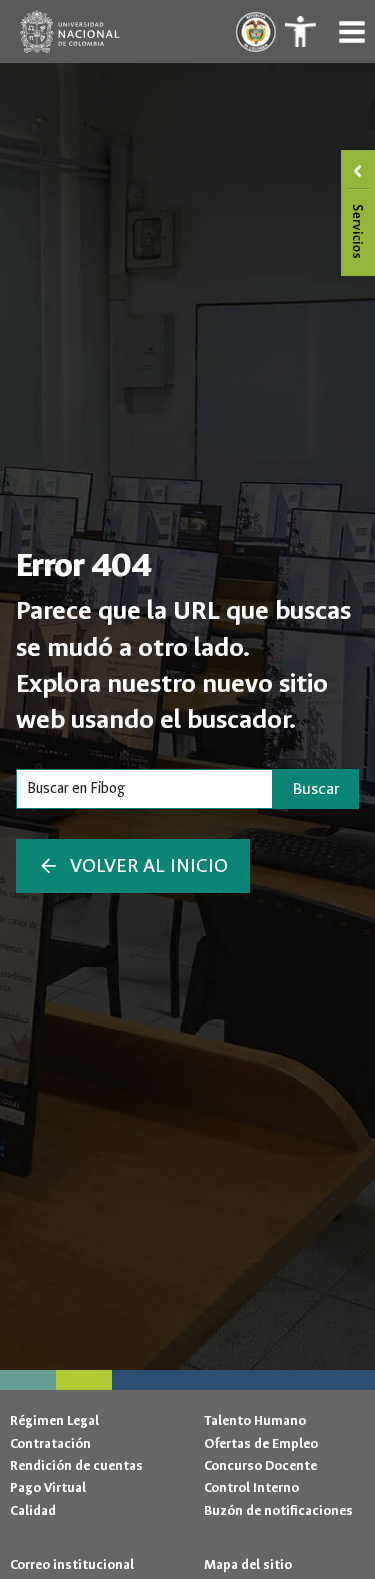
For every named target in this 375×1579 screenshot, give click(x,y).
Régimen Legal (54, 1420)
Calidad (33, 1510)
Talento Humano (255, 1420)
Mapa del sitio (248, 1564)
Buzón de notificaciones (278, 1510)
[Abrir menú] (351, 31)
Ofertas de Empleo (261, 1443)
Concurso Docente (260, 1465)
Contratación (50, 1443)
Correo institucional (72, 1564)
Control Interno (251, 1487)
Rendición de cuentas (76, 1465)
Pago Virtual (48, 1487)
